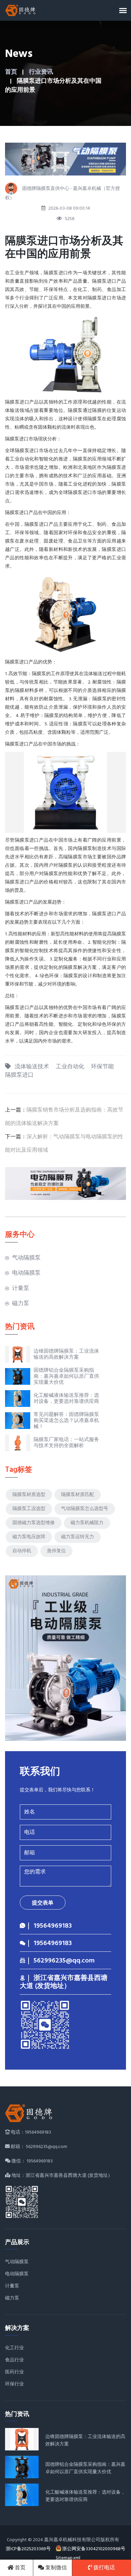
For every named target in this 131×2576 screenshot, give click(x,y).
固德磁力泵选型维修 (34, 1523)
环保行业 (14, 2384)
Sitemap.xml (68, 2558)
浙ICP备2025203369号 (28, 2549)
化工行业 (14, 2348)
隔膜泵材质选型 (29, 1495)
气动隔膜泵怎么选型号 (85, 1509)
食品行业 (14, 2360)
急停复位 (56, 1551)
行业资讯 (41, 72)
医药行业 (14, 2372)
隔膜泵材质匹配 (78, 1495)
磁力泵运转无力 (78, 1537)
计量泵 (21, 1289)
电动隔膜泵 (26, 1273)
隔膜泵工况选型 (29, 1509)
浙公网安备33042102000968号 (94, 2549)
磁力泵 (21, 1304)
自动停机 (22, 1551)
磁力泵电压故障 (29, 1537)
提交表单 (43, 1903)
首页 (11, 72)
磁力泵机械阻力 (87, 1523)
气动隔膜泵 (26, 1258)
